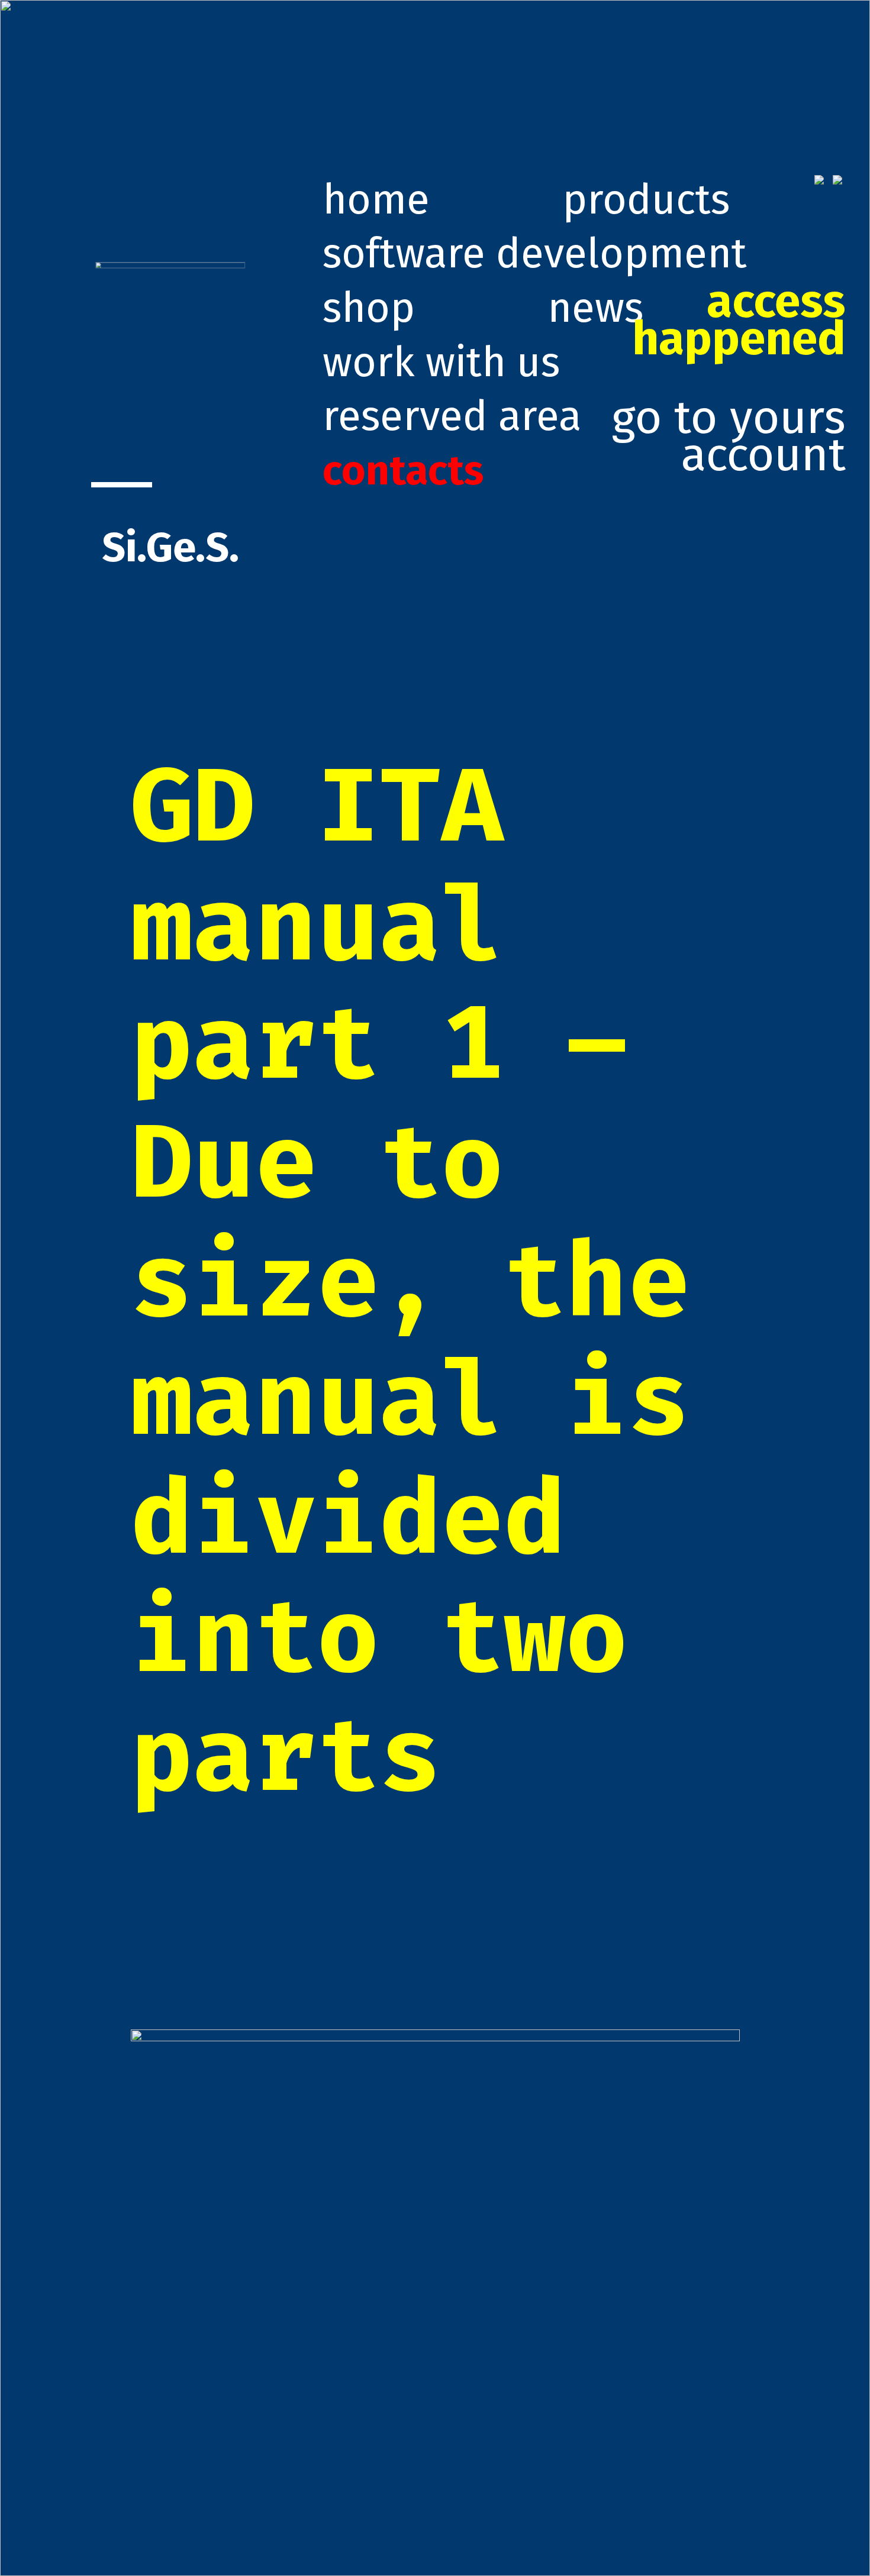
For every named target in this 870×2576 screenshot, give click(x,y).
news (595, 308)
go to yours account (729, 379)
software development (535, 253)
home (376, 200)
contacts (403, 471)
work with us (441, 362)
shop (369, 308)
